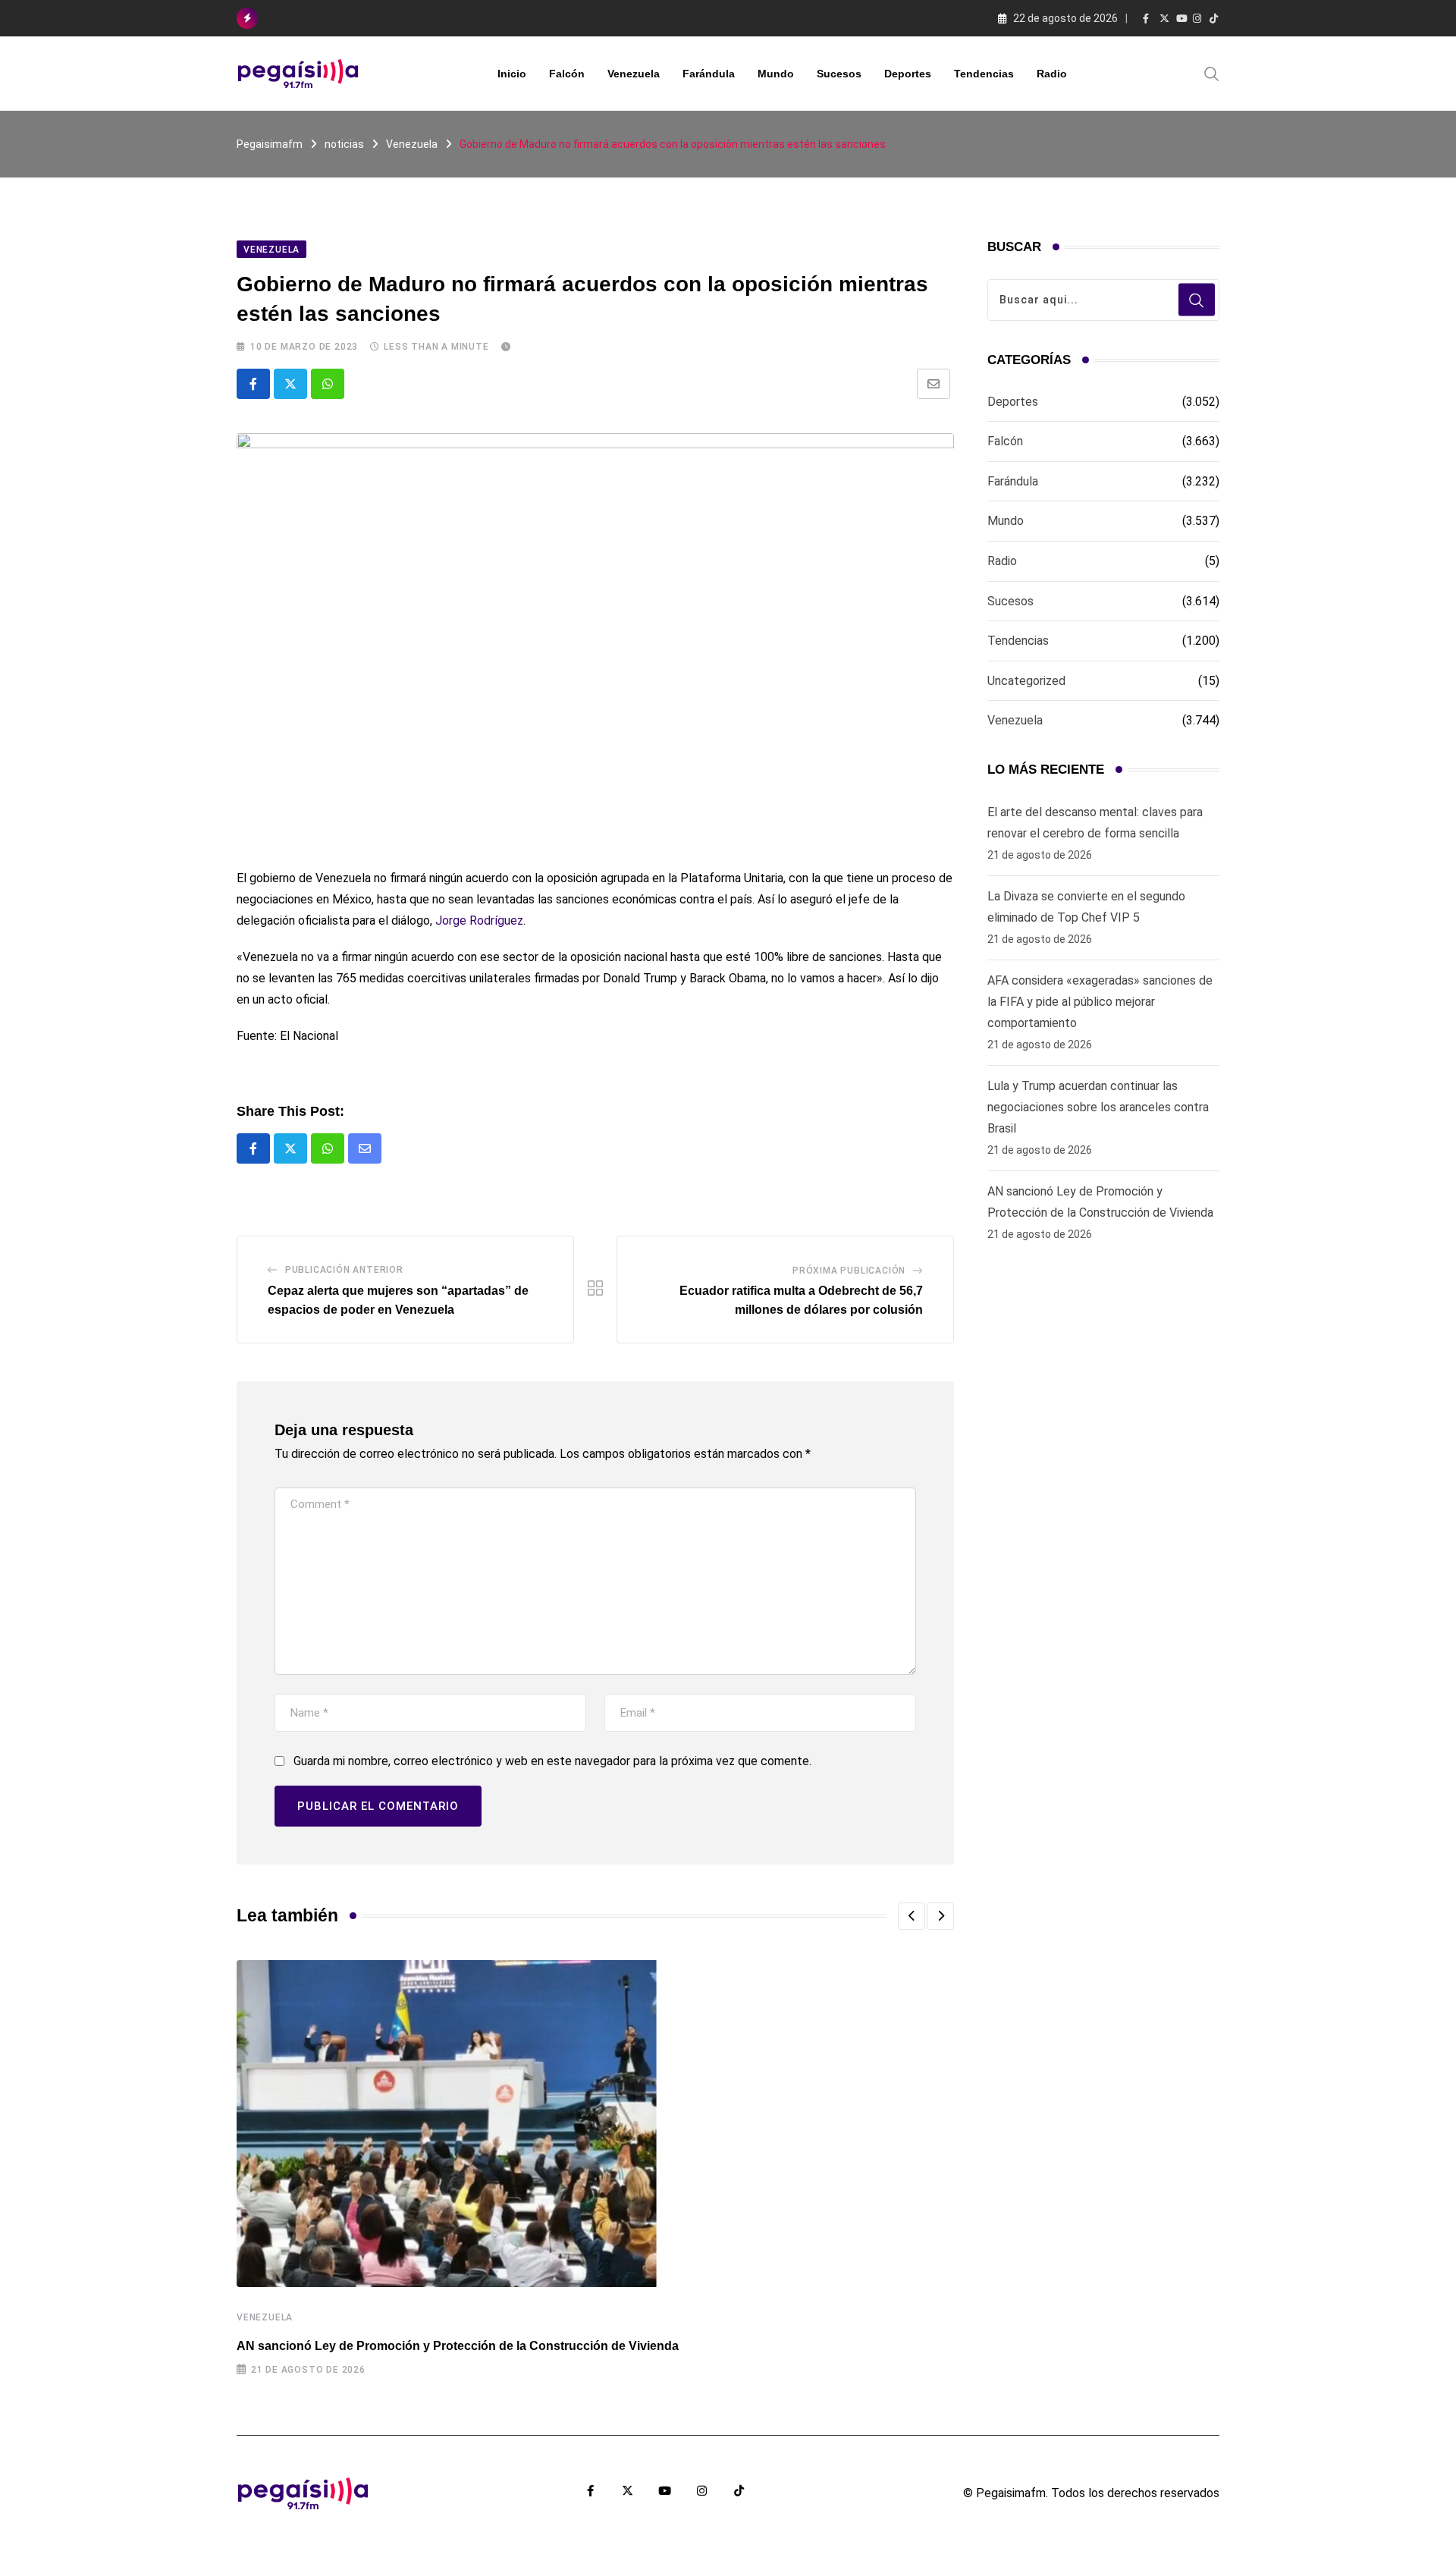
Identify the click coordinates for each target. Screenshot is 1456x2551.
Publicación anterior (344, 1270)
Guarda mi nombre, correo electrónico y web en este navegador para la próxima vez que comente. (552, 1761)
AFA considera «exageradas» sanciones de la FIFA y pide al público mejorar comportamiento (1100, 1002)
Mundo (776, 74)
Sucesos (839, 74)
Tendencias (984, 74)
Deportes (908, 74)
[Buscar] (1212, 73)
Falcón (567, 74)
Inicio (512, 74)
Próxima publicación (849, 1271)
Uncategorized (1026, 681)
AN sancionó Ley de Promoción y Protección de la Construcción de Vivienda (458, 2346)
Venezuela (634, 74)
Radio (1052, 74)
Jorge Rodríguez (479, 920)
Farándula (709, 74)
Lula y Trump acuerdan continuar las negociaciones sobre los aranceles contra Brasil (1098, 1107)
